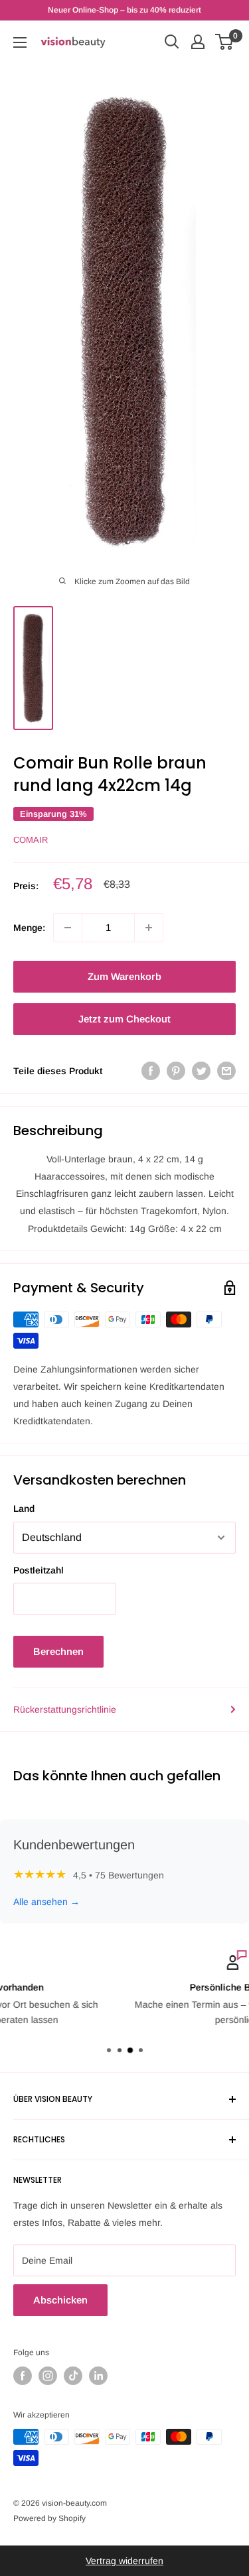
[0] (225, 42)
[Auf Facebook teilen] (151, 1071)
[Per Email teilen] (226, 1071)
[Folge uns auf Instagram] (48, 2376)
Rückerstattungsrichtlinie (65, 1709)
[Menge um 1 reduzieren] (68, 928)
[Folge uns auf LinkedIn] (98, 2376)
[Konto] (198, 42)
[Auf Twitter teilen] (201, 1071)
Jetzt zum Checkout (124, 1019)
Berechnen (58, 1651)
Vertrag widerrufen (124, 2561)
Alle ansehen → (46, 1902)
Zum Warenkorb (124, 976)
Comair (31, 840)
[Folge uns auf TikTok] (73, 2376)
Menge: (29, 928)
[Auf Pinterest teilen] (176, 1071)
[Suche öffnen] (172, 42)
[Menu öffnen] (20, 42)
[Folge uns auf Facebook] (23, 2376)
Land (24, 1508)
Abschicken (60, 2300)
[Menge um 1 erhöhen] (149, 928)
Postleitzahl (39, 1570)
